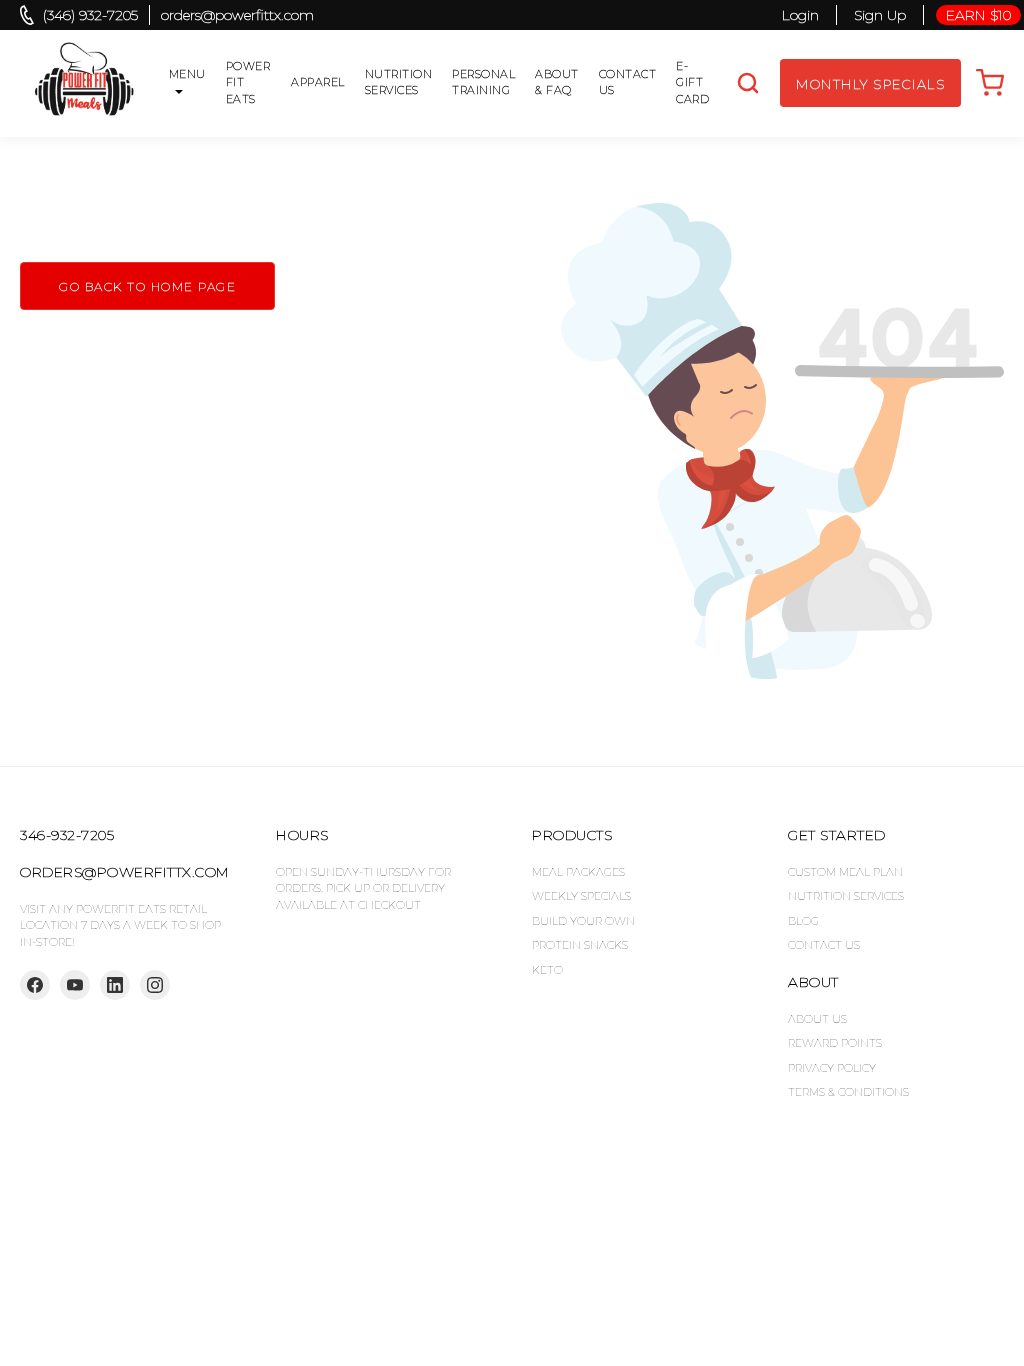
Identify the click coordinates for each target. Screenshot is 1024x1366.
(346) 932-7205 (90, 15)
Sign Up (880, 15)
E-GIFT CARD (692, 82)
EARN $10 (978, 15)
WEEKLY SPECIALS (581, 896)
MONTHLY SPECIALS (870, 84)
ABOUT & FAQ (557, 82)
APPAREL (318, 82)
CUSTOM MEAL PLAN (845, 872)
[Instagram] (155, 985)
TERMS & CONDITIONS (848, 1092)
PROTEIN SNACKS (580, 945)
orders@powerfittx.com (237, 15)
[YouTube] (75, 985)
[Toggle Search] (748, 83)
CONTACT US (628, 82)
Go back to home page (147, 286)
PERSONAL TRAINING (483, 82)
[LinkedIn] (115, 985)
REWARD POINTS (835, 1043)
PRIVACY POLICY (832, 1068)
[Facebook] (35, 985)
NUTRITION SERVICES (399, 82)
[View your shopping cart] (990, 83)
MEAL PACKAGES (578, 872)
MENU (187, 74)
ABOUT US (817, 1019)
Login (800, 15)
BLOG (803, 921)
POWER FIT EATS (248, 82)
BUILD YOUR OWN (583, 921)
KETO (547, 970)
